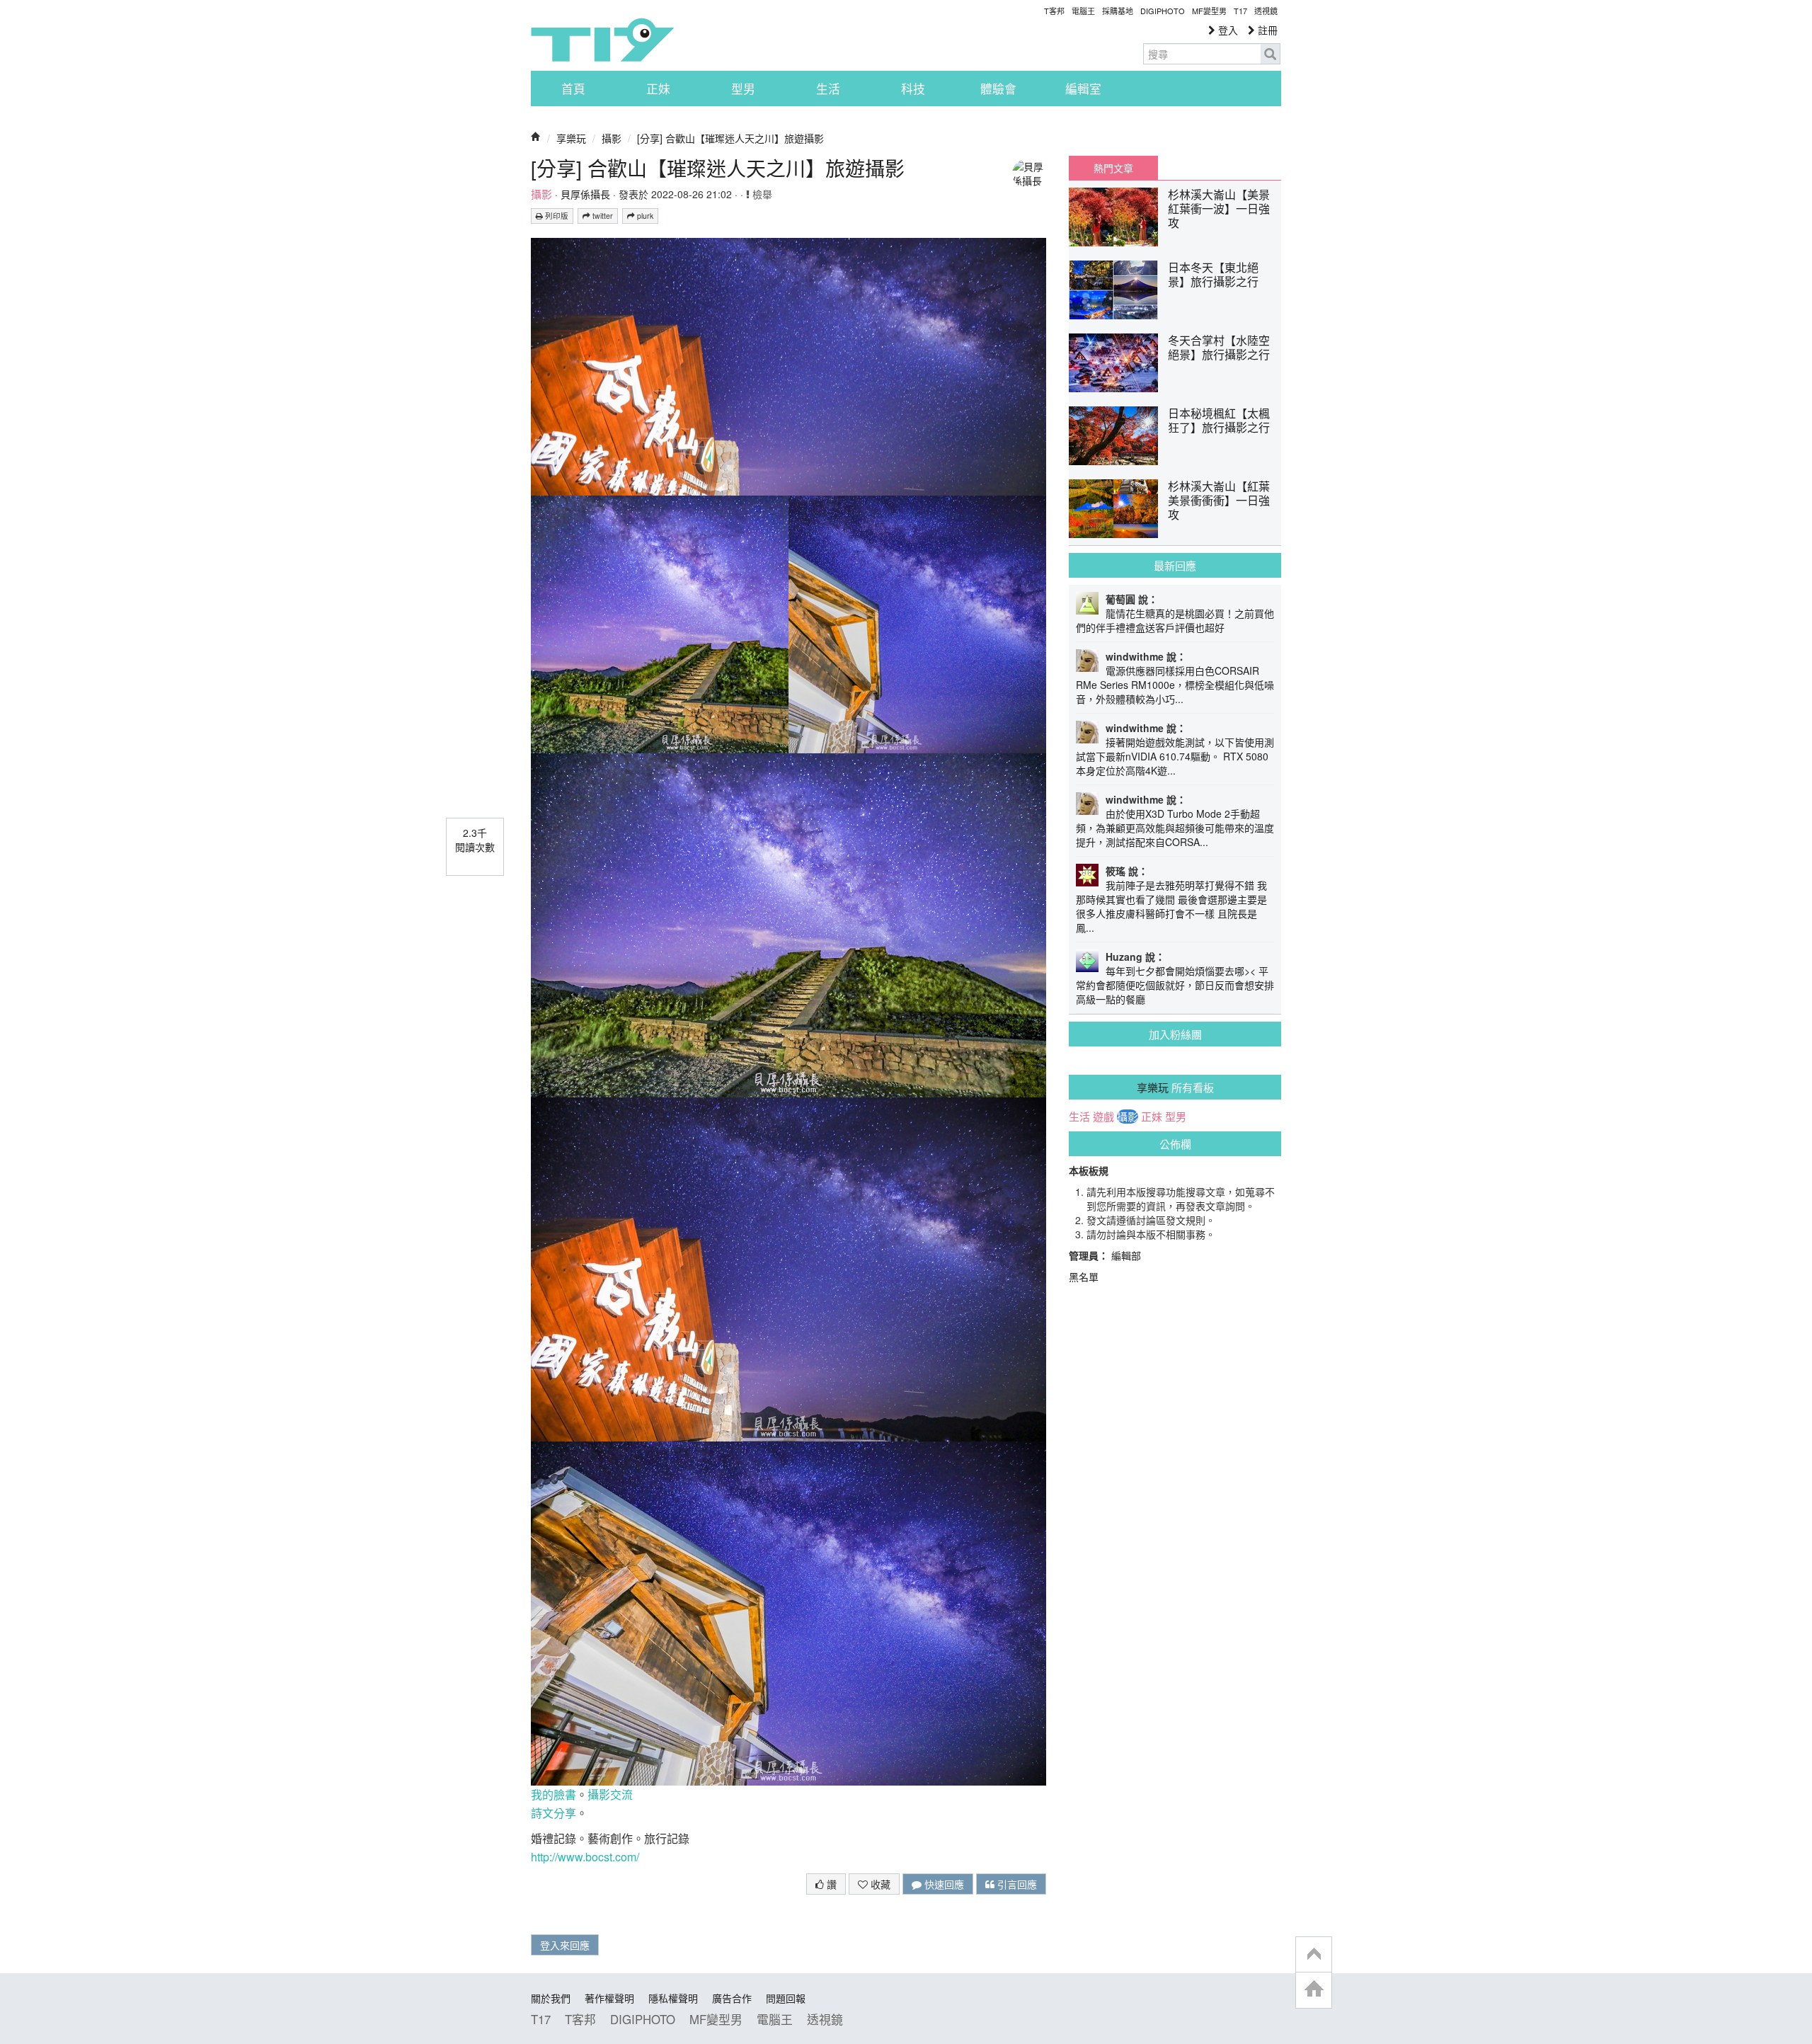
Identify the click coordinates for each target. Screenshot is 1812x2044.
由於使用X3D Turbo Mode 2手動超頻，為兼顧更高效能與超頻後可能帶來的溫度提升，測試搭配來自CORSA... (1175, 828)
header (1314, 1955)
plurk (644, 216)
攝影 (612, 138)
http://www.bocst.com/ (585, 1857)
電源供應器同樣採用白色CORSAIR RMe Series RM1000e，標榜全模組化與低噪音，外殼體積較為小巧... (1175, 685)
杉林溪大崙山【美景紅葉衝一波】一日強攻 (1219, 209)
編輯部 (1126, 1255)
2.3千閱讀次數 (475, 840)
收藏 (879, 1884)
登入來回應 (565, 1945)
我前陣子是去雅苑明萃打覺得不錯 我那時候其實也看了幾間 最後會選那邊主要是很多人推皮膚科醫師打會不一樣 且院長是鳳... (1171, 906)
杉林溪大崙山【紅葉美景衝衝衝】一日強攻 (1219, 500)
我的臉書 (554, 1794)
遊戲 (1103, 1117)
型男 (743, 89)
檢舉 (761, 194)
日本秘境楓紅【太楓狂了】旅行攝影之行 (1219, 420)
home (1314, 1990)
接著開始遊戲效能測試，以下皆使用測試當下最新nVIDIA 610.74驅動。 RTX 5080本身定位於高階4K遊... (1175, 756)
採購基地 (1118, 11)
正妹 (658, 89)
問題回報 (786, 1998)
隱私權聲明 (673, 1998)
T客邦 (1054, 11)
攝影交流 (610, 1794)
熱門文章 (1113, 168)
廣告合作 (732, 1998)
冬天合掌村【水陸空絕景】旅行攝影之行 (1219, 347)
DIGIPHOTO (1163, 11)
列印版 (556, 216)
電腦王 (1083, 11)
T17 (602, 40)
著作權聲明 (609, 1998)
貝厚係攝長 (585, 194)
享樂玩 (571, 138)
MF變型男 (1209, 11)
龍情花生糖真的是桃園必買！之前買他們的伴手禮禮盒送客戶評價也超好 (1175, 620)
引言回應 (1016, 1884)
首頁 (573, 89)
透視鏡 (1266, 11)
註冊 (1266, 30)
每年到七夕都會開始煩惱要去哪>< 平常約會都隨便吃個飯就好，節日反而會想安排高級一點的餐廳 (1175, 985)
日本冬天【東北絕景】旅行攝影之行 (1213, 274)
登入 (1227, 30)
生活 (828, 89)
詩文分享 (554, 1813)
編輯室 (1083, 89)
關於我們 (551, 1998)
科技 (913, 89)
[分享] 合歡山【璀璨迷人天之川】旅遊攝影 (730, 138)
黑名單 (1084, 1277)
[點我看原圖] (789, 494)
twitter (602, 216)
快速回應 (943, 1884)
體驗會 (998, 89)
